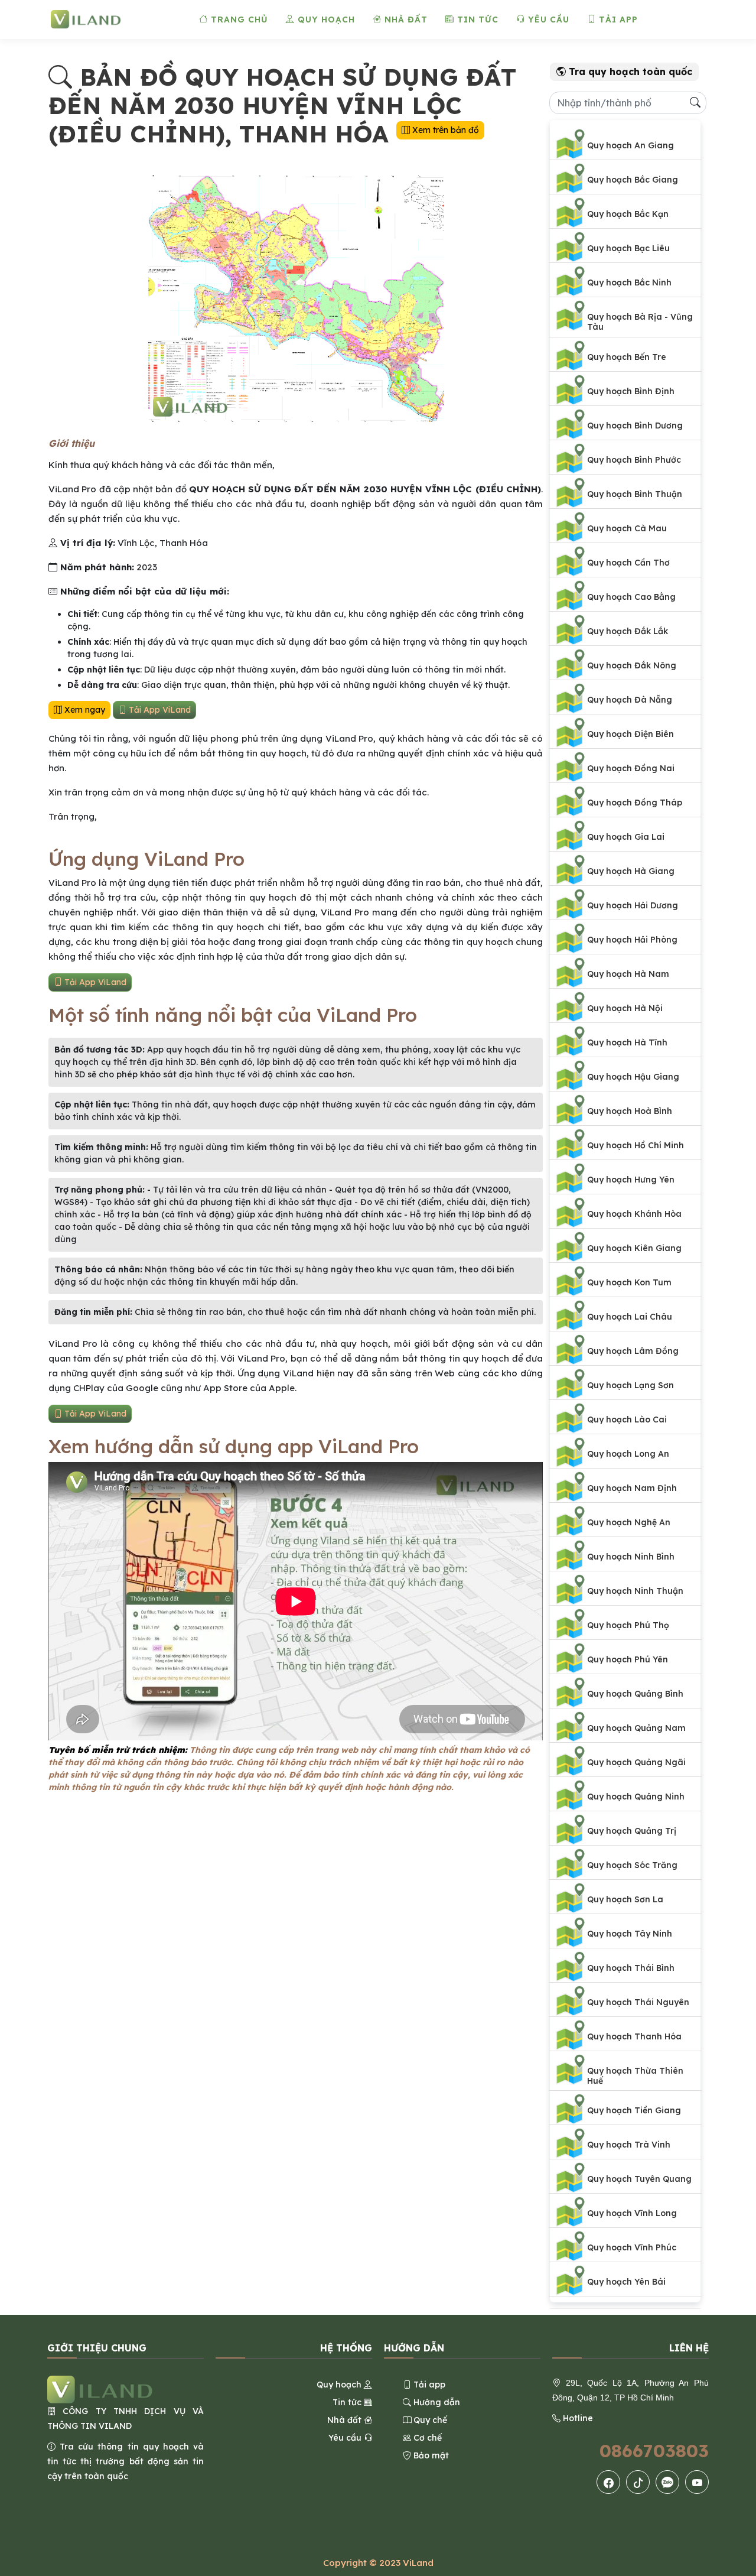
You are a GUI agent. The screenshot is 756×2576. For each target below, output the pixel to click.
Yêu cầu (547, 20)
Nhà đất (405, 20)
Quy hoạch (325, 20)
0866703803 (654, 2451)
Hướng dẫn (436, 2402)
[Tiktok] (638, 2482)
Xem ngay (84, 710)
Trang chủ (238, 20)
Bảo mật (430, 2455)
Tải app (617, 20)
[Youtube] (697, 2482)
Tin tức (476, 20)
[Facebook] (609, 2482)
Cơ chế (426, 2438)
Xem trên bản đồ (444, 130)
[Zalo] (667, 2482)
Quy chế (429, 2420)
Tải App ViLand (159, 710)
